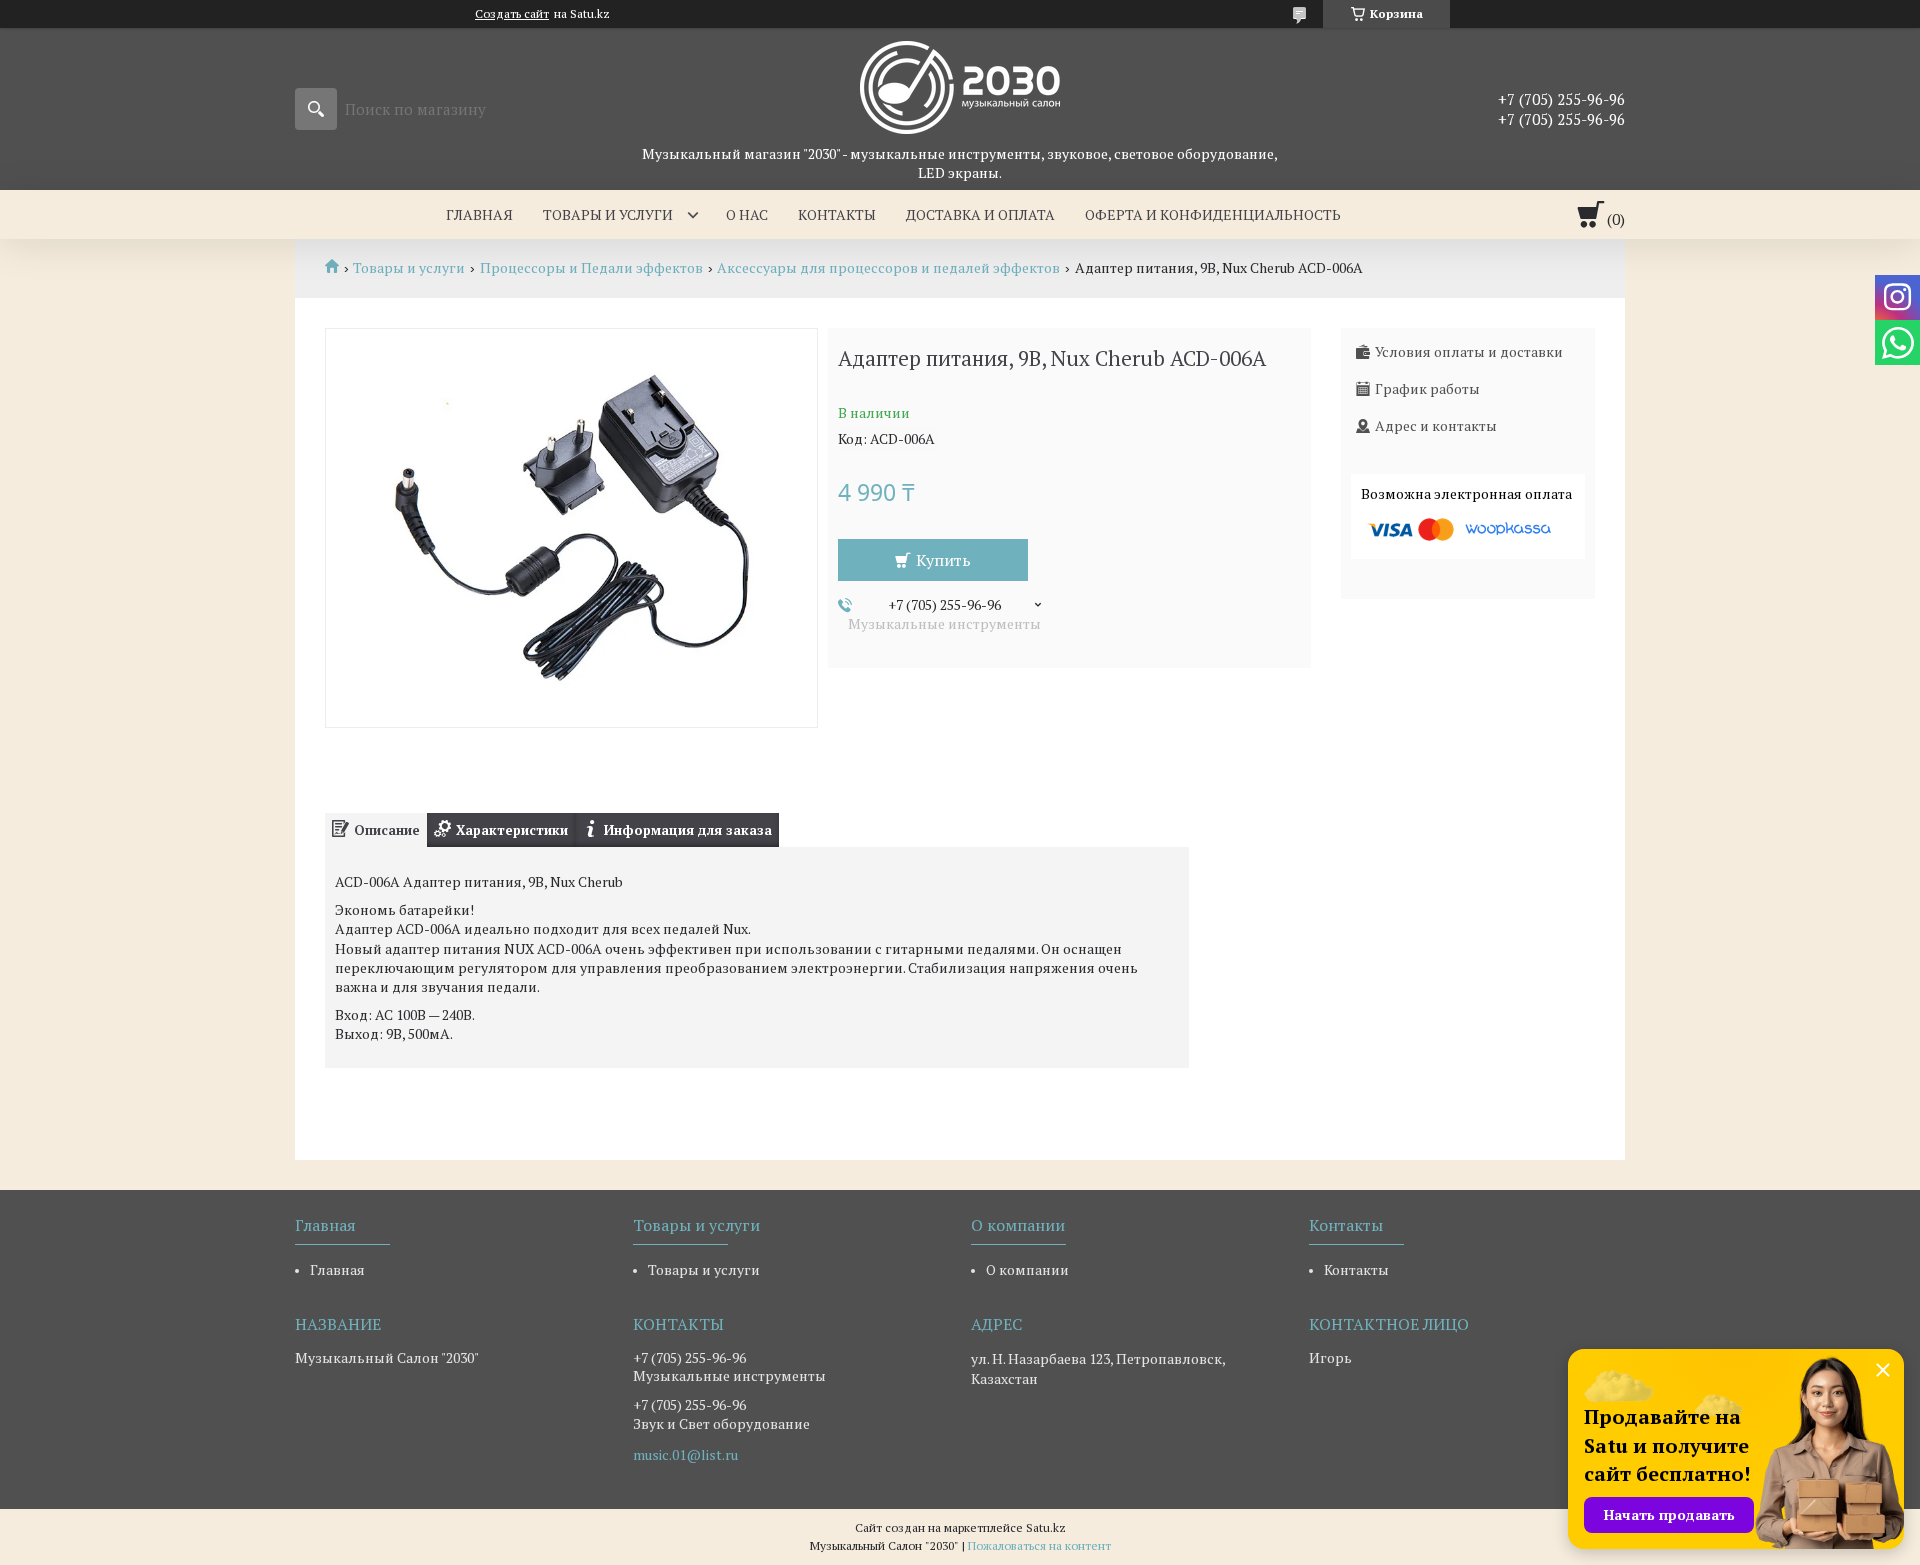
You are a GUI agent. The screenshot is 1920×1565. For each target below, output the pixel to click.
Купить (943, 560)
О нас (747, 214)
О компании (1027, 1269)
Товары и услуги (608, 214)
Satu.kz (1046, 1527)
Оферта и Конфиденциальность (1213, 214)
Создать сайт (512, 14)
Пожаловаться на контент (1039, 1545)
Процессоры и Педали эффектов (591, 268)
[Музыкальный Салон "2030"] (960, 86)
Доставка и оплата (980, 214)
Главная (479, 214)
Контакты (837, 214)
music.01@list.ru (685, 1455)
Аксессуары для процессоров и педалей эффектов (888, 268)
